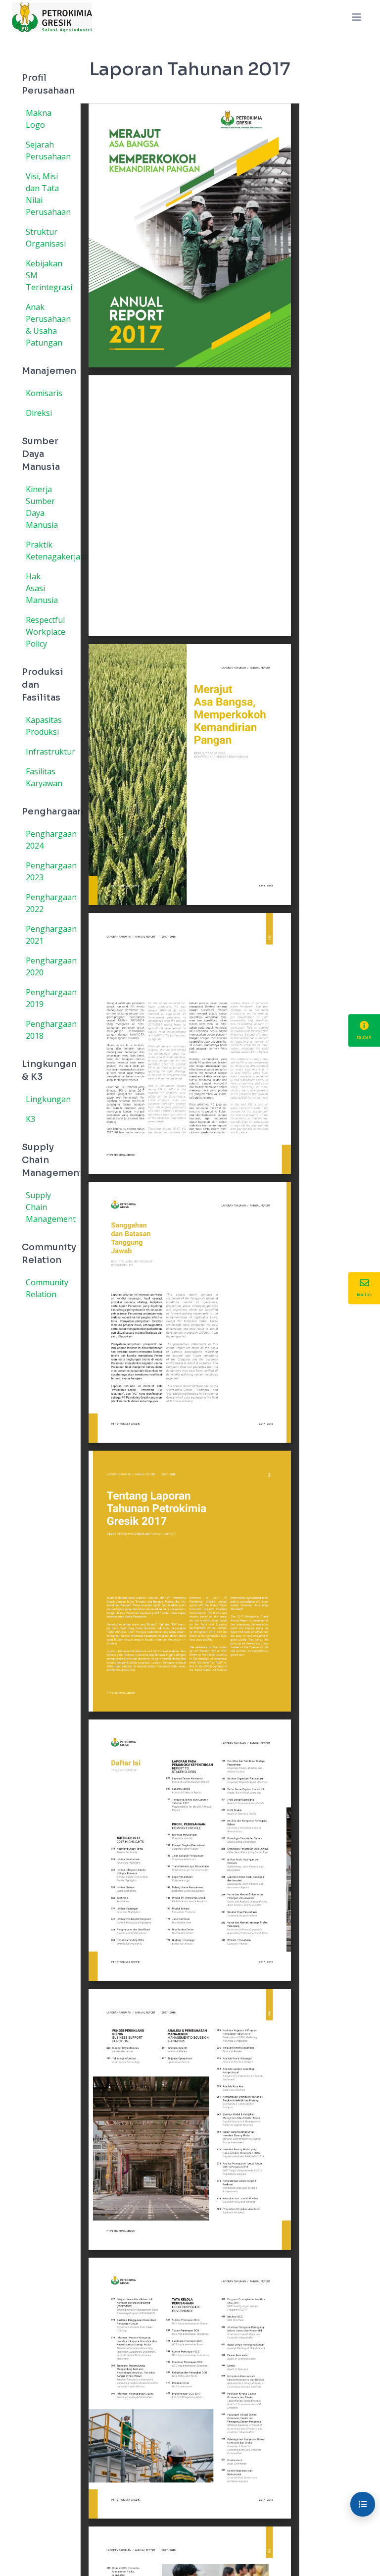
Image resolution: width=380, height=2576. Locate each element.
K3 (30, 1119)
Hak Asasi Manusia (42, 588)
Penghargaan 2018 (46, 1030)
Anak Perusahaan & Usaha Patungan (46, 325)
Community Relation (46, 1288)
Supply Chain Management (46, 1207)
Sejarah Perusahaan (46, 151)
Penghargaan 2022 (46, 903)
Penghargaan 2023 (46, 871)
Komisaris (44, 393)
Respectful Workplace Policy (46, 632)
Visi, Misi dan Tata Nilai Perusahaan (46, 194)
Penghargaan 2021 (46, 935)
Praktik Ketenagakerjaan (46, 551)
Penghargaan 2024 (46, 840)
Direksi (39, 413)
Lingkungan (46, 1099)
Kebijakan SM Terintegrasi (46, 275)
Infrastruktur (46, 752)
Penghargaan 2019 (46, 998)
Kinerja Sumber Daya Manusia (42, 507)
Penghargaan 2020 (46, 966)
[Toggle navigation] (357, 17)
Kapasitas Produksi (44, 726)
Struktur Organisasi (46, 238)
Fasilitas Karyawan (44, 777)
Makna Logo (39, 119)
